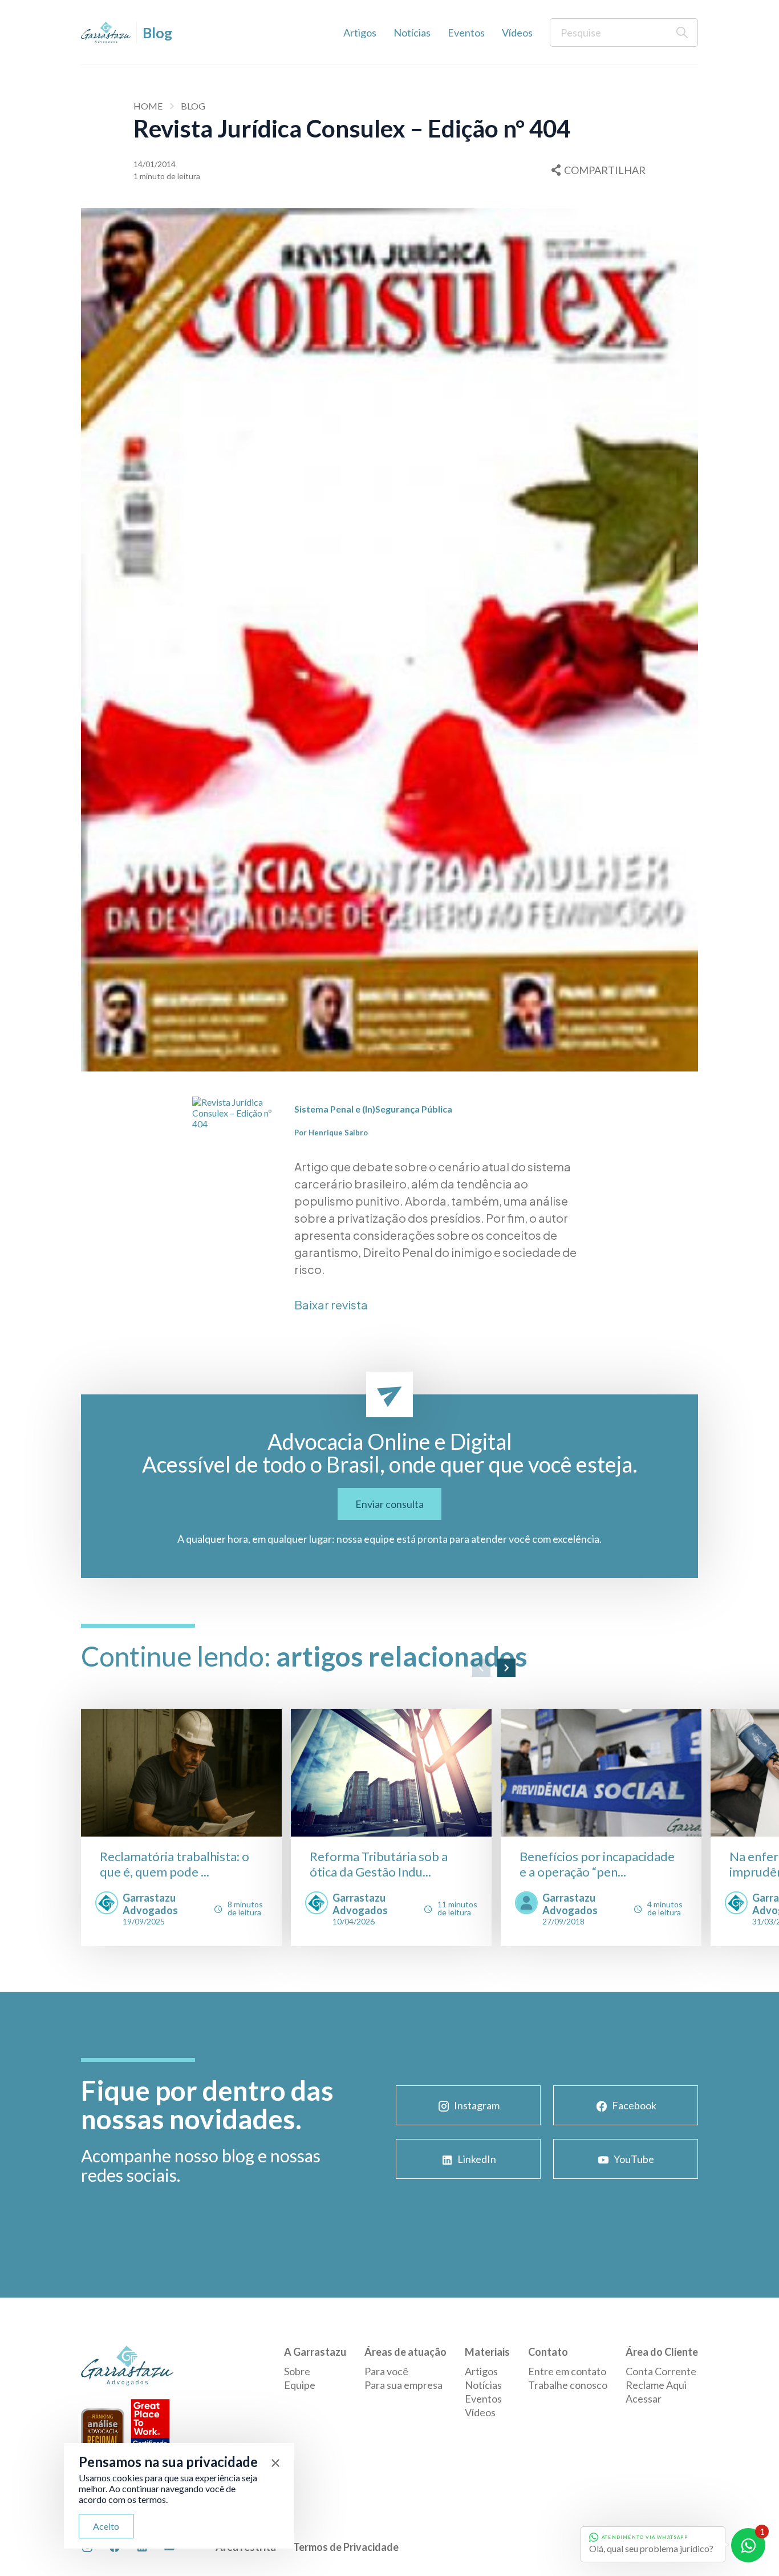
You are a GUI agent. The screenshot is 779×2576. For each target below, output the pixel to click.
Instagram (477, 2105)
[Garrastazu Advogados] (106, 33)
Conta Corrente (661, 2371)
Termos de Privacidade (346, 2547)
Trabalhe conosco (568, 2385)
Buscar (682, 33)
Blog (193, 106)
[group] (181, 1827)
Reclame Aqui (656, 2385)
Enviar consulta (389, 1504)
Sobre (297, 2371)
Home (148, 106)
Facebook (634, 2105)
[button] (481, 1668)
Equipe (300, 2385)
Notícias (412, 33)
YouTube (634, 2159)
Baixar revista (331, 1305)
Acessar (644, 2399)
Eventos (466, 33)
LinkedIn (477, 2159)
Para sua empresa (403, 2385)
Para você (386, 2371)
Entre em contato (567, 2371)
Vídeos (517, 33)
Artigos (360, 33)
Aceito (106, 2526)
